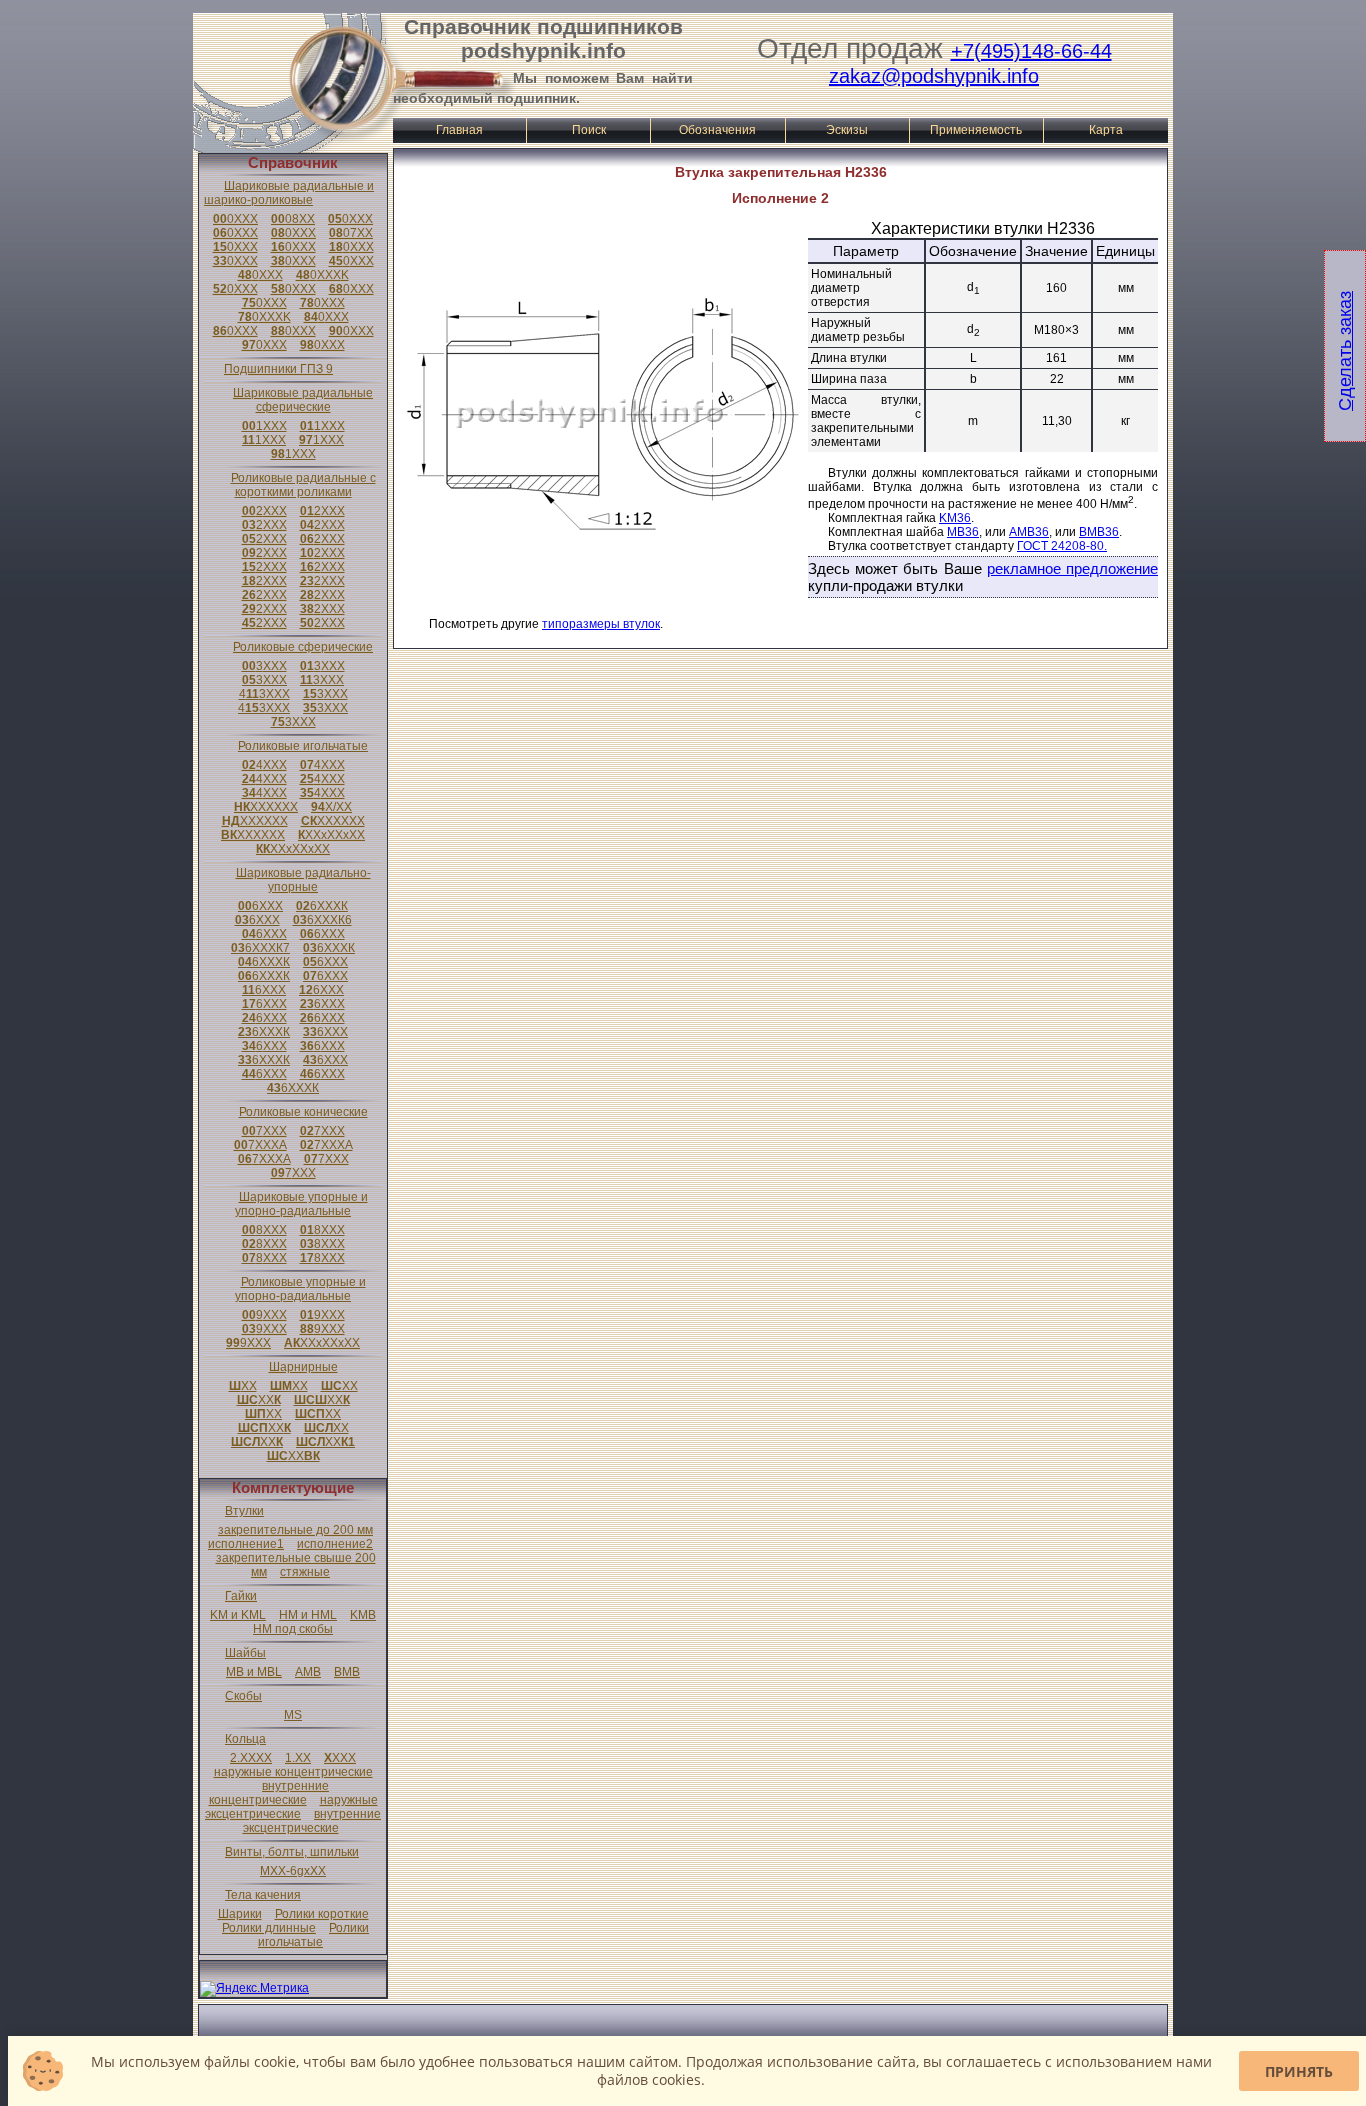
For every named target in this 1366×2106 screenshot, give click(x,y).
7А (260, 1145)
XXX (340, 1758)
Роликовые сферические (303, 647)
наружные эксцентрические (291, 1807)
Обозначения (717, 130)
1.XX (298, 1758)
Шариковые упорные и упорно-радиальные (301, 1204)
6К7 (260, 948)
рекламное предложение (1072, 568)
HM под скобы (293, 1629)
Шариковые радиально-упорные (303, 880)
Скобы (243, 1696)
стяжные (305, 1572)
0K (322, 275)
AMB (308, 1672)
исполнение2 (335, 1544)
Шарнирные (303, 1367)
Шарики (240, 1914)
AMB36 (1029, 532)
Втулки (244, 1511)
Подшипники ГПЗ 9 (278, 369)
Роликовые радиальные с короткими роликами (303, 485)
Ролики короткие (322, 1914)
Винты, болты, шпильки (292, 1852)
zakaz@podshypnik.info (934, 76)
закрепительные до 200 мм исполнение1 (290, 1537)
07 (351, 233)
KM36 (955, 518)
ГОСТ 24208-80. (1062, 546)
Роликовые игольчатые (303, 746)
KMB (363, 1615)
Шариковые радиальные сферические (303, 400)
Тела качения (263, 1895)
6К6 (322, 920)
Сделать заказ (1345, 351)
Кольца (245, 1739)
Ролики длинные (269, 1928)
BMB (347, 1672)
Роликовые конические (303, 1112)
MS (293, 1715)
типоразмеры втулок (601, 624)
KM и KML (238, 1615)
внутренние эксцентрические (312, 1821)
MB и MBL (254, 1672)
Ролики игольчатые (313, 1935)
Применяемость (976, 130)
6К (322, 906)
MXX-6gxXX (293, 1871)
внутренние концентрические (269, 1793)
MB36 (963, 532)
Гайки (241, 1596)
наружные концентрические (293, 1772)
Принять (1299, 2071)
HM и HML (308, 1615)
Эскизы (847, 130)
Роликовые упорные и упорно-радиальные (300, 1289)
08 (293, 219)
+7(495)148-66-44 (1031, 51)
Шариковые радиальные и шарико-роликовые (289, 193)
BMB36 (1099, 532)
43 (264, 694)
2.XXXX (251, 1758)
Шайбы (245, 1653)
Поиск (589, 130)
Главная (459, 130)
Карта (1106, 130)
